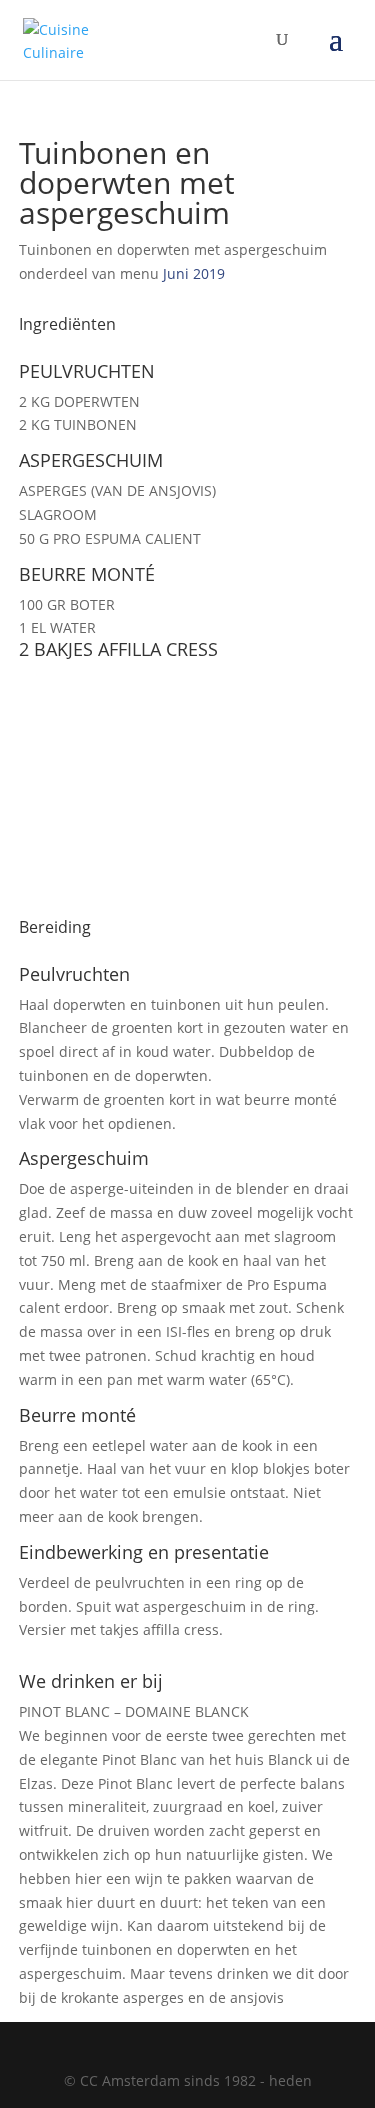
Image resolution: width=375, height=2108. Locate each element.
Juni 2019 (194, 273)
